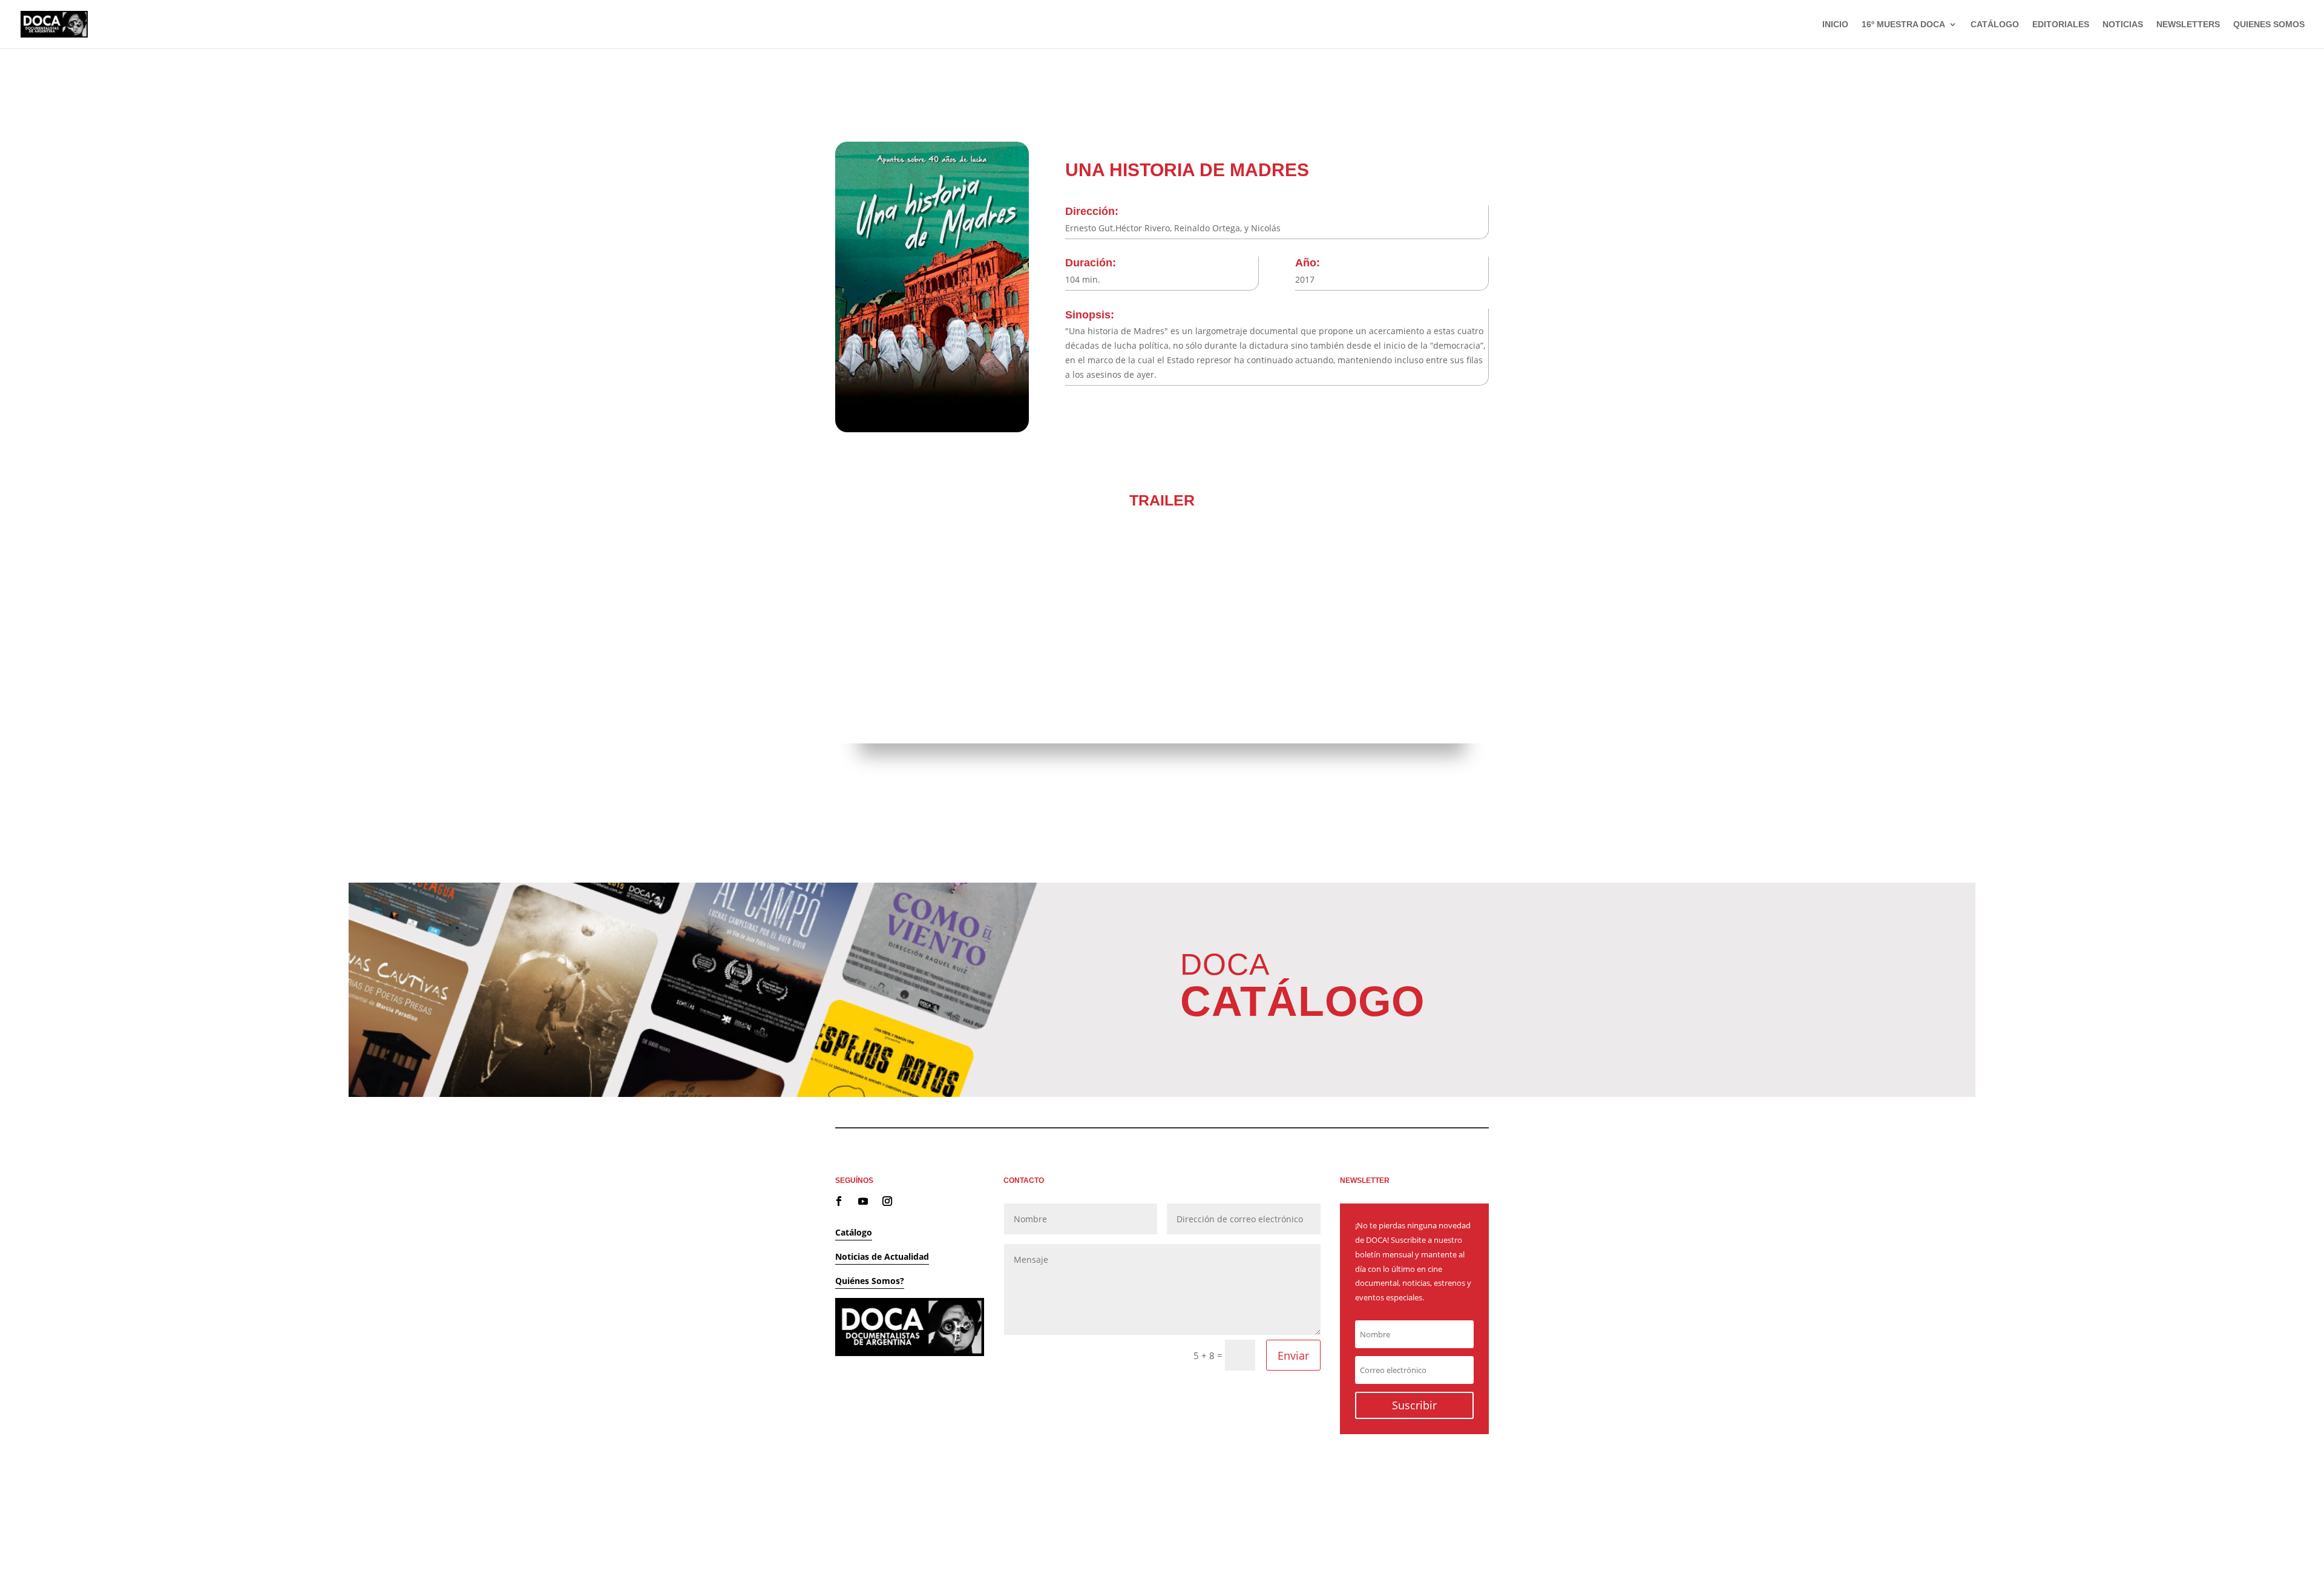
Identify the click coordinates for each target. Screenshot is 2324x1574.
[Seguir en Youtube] (863, 1201)
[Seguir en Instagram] (887, 1201)
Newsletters (2188, 25)
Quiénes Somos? (870, 1281)
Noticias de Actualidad (882, 1256)
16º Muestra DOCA (1903, 25)
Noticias (2123, 25)
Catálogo (1995, 25)
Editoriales (2061, 25)
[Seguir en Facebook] (839, 1201)
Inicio (1835, 25)
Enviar (1293, 1355)
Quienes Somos (2269, 25)
